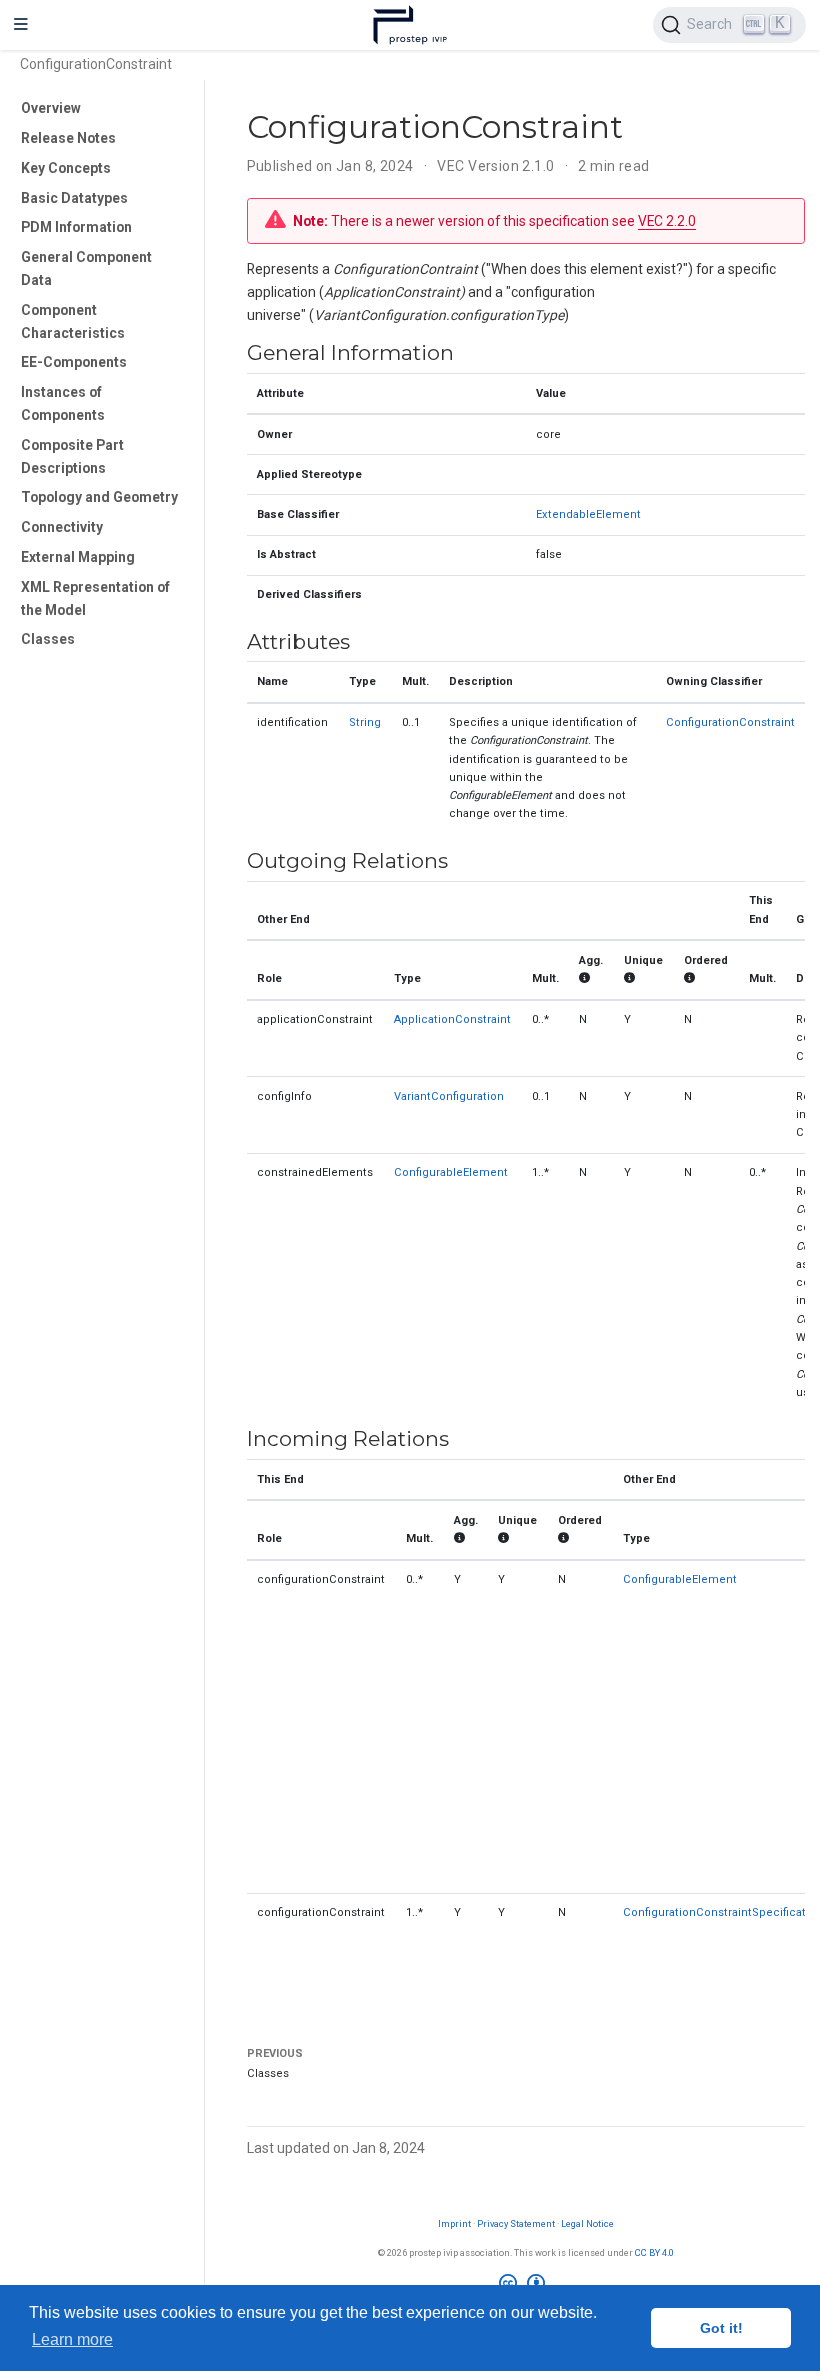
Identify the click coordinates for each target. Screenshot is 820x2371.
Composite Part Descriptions (72, 456)
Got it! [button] (721, 2328)
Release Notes (68, 138)
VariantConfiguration (449, 1096)
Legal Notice (587, 2223)
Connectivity (62, 527)
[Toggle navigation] (21, 25)
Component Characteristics (73, 321)
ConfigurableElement (451, 1172)
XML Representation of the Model (95, 598)
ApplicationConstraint (452, 1019)
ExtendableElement (588, 514)
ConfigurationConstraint (730, 722)
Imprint (454, 2223)
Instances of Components (63, 403)
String (365, 722)
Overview (51, 108)
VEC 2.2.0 (667, 221)
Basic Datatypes (74, 198)
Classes (48, 639)
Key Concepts (66, 168)
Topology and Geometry (99, 497)
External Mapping (78, 557)
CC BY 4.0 (654, 2252)
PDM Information (76, 227)
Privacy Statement (516, 2223)
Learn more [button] (72, 2339)
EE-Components (74, 362)
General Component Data (86, 268)
